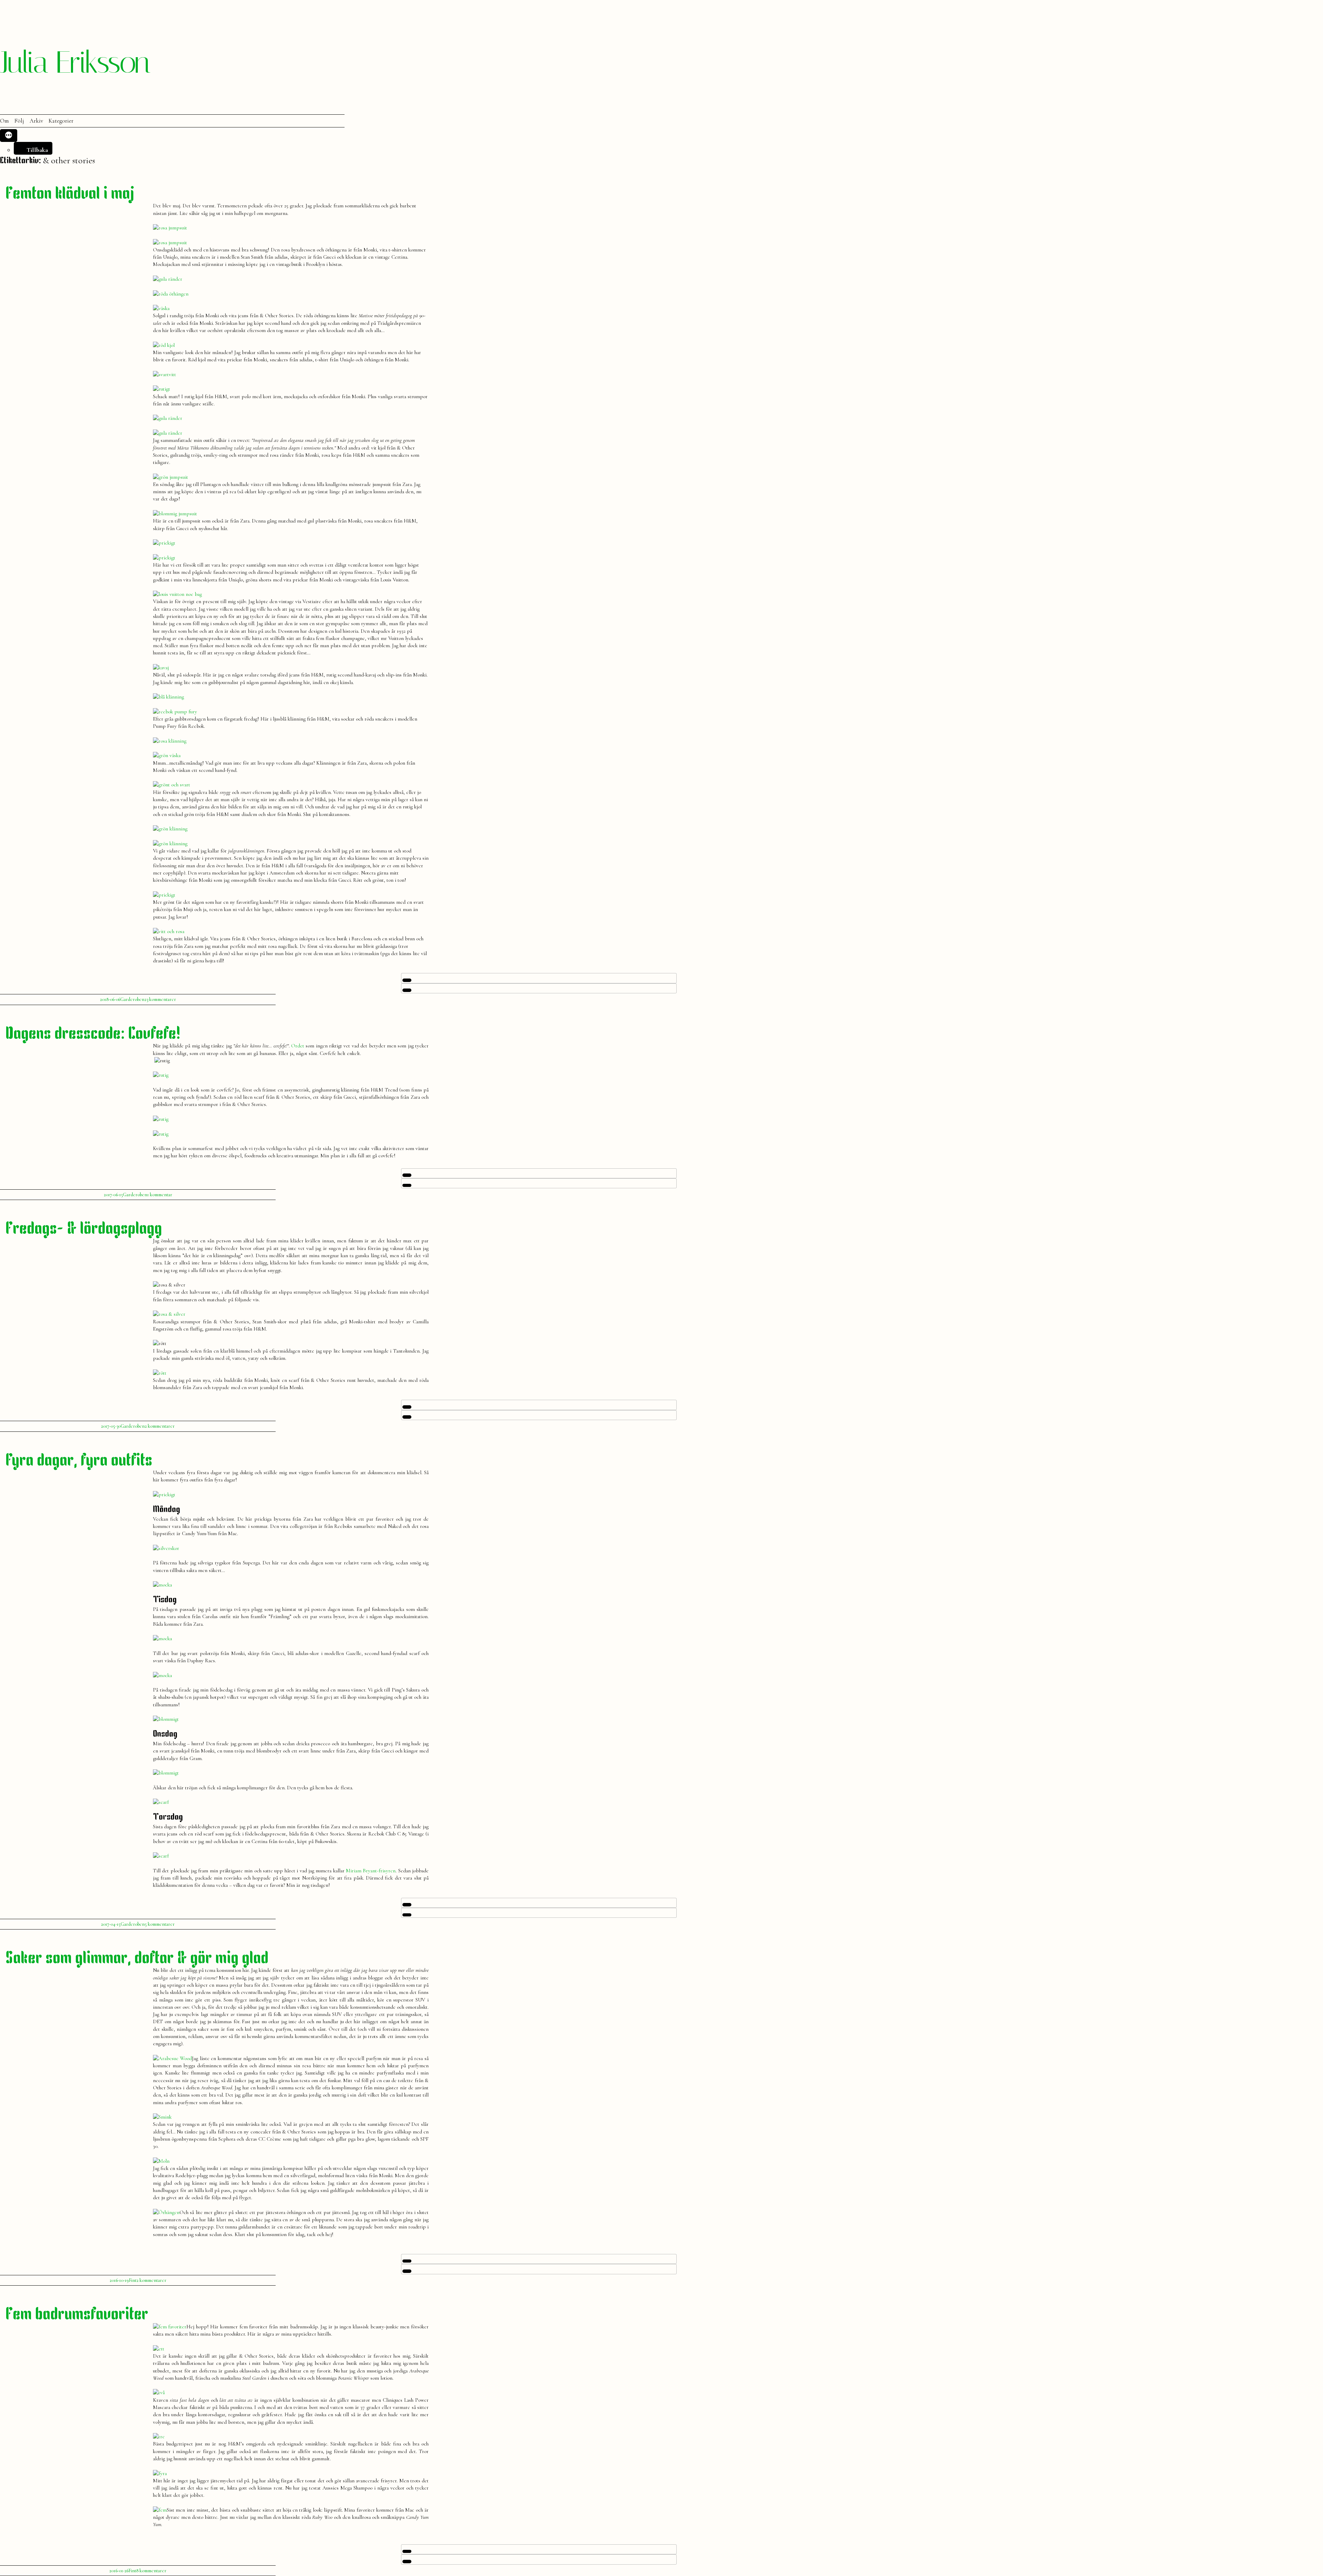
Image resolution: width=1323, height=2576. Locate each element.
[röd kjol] (164, 345)
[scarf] (161, 1802)
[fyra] (160, 2473)
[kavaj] (161, 668)
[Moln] (161, 2161)
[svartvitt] (165, 374)
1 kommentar (160, 1195)
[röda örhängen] (171, 294)
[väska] (161, 308)
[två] (159, 2392)
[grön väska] (167, 755)
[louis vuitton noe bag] (177, 594)
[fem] (160, 2510)
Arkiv (36, 121)
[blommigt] (166, 1719)
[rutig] (161, 1075)
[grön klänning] (170, 829)
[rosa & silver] (169, 1314)
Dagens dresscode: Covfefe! (93, 1034)
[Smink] (162, 2117)
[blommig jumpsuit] (175, 514)
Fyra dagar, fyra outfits (79, 1461)
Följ (19, 121)
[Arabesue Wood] (172, 2058)
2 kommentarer (160, 1426)
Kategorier (61, 121)
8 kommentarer (151, 2571)
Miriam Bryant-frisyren (371, 1871)
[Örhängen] (166, 2212)
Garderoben (132, 999)
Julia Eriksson (75, 62)
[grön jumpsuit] (171, 477)
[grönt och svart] (172, 785)
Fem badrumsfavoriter (77, 2315)
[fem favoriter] (170, 2327)
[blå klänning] (168, 697)
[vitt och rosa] (169, 931)
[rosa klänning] (170, 741)
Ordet (298, 1046)
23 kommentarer (160, 999)
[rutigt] (162, 389)
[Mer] (9, 136)
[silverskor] (166, 1548)
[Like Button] (407, 980)
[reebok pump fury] (175, 712)
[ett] (159, 2349)
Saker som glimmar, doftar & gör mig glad (137, 1959)
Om (4, 121)
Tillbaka (37, 150)
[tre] (159, 2437)
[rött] (160, 1373)
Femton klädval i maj (70, 194)
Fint (133, 2280)
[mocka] (162, 1585)
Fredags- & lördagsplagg (84, 1229)
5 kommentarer (160, 1924)
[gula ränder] (168, 279)
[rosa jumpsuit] (170, 228)
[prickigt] (164, 543)
